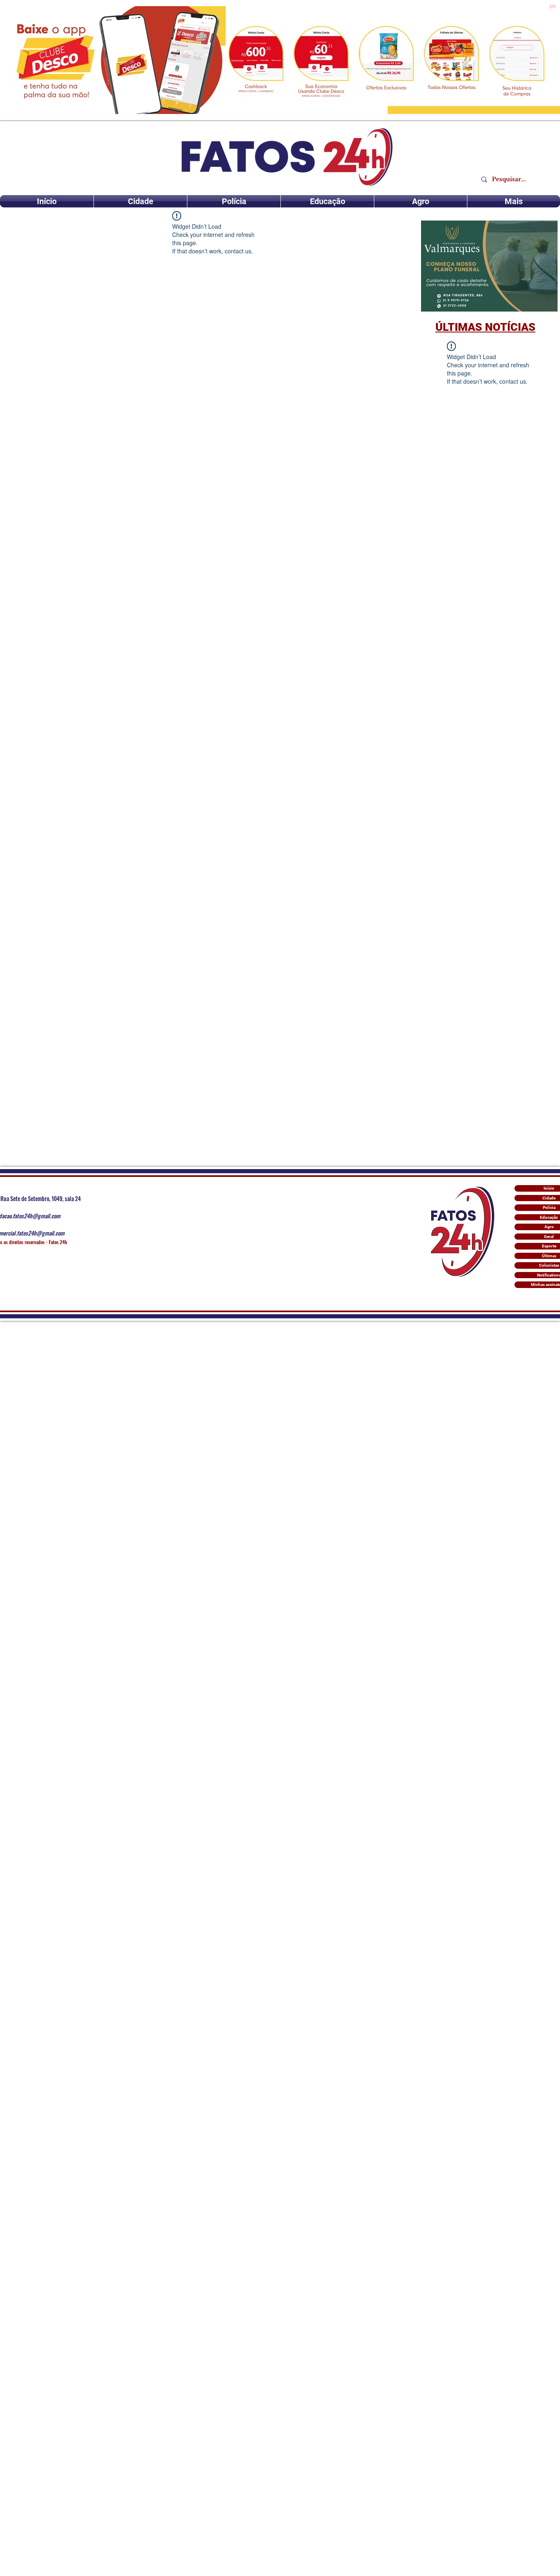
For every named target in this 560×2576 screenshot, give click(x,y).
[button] (489, 266)
